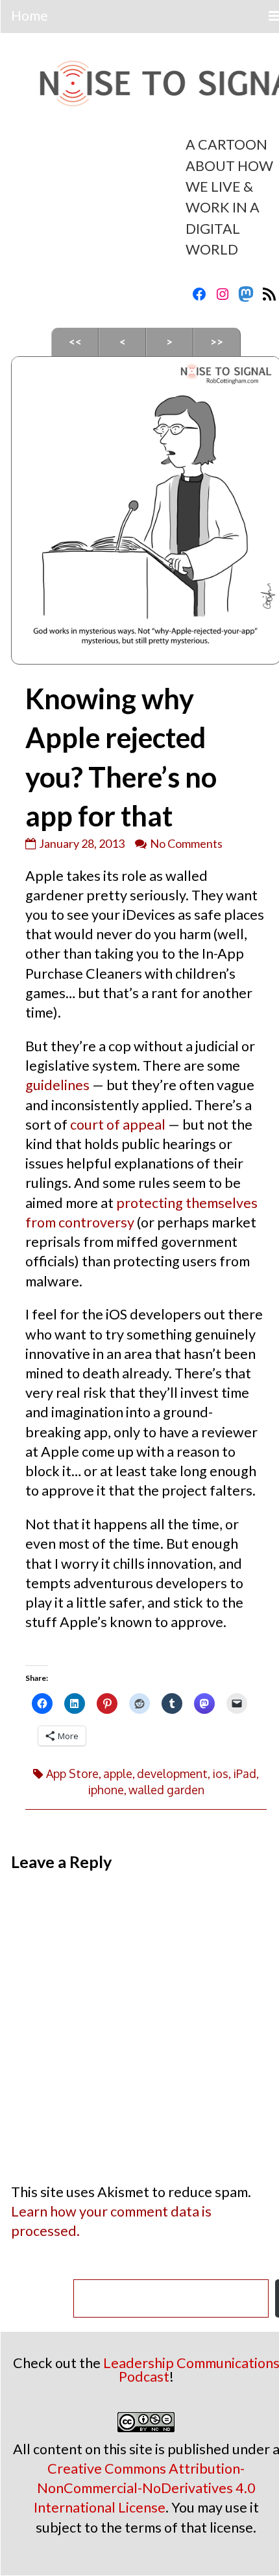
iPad (245, 1773)
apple (118, 1773)
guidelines (57, 1085)
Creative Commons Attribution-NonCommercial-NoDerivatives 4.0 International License (145, 2488)
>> (217, 342)
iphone (106, 1790)
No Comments (186, 843)
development (172, 1773)
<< (75, 342)
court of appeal (118, 1124)
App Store (72, 1773)
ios (220, 1773)
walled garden (166, 1790)
